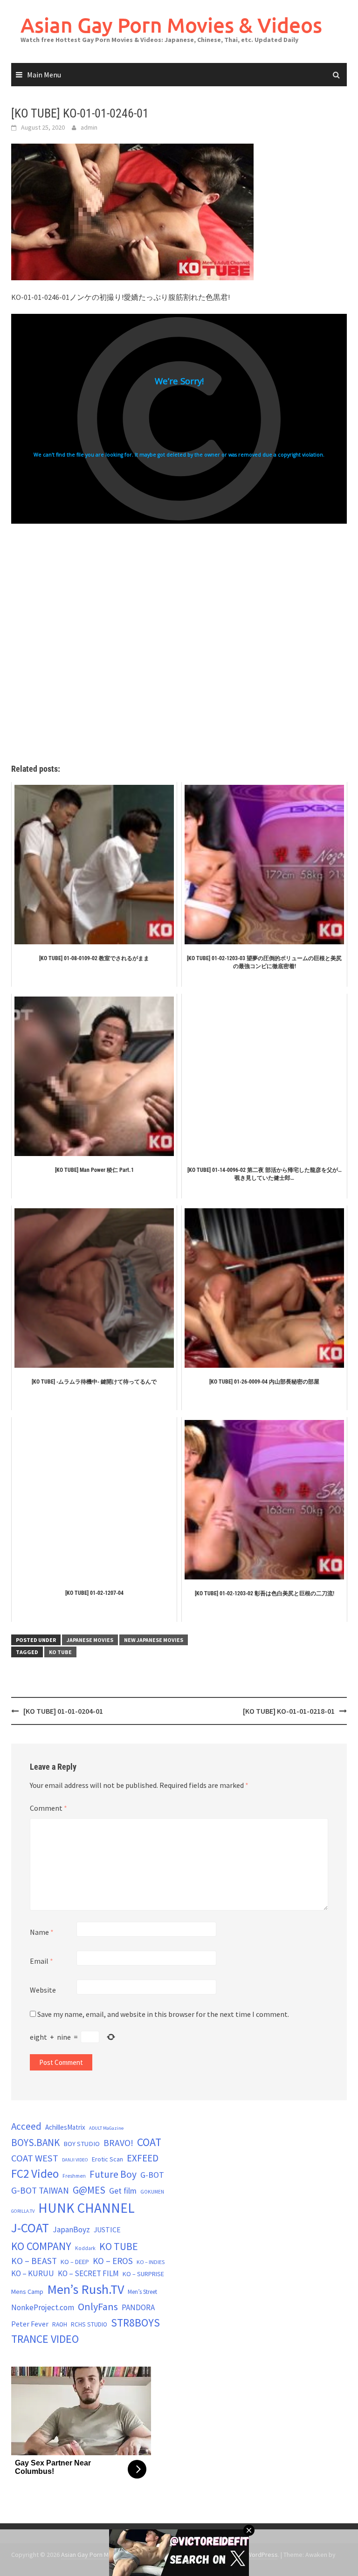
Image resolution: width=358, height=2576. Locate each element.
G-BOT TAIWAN (40, 2190)
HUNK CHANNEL (86, 2208)
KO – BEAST (34, 2261)
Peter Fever (30, 2324)
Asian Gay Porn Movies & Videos (171, 25)
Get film (123, 2191)
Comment (48, 1808)
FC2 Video (35, 2174)
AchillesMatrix (65, 2127)
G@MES (89, 2190)
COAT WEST (35, 2158)
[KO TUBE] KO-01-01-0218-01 (289, 1711)
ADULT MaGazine (106, 2128)
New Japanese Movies (154, 1640)
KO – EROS (113, 2261)
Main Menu (44, 75)
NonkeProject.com (43, 2307)
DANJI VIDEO (75, 2160)
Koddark (85, 2248)
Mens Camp (27, 2292)
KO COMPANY (41, 2246)
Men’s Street (142, 2292)
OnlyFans (98, 2306)
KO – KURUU (33, 2273)
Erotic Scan (107, 2159)
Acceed (26, 2126)
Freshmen (74, 2176)
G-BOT (152, 2175)
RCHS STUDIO (89, 2324)
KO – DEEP (75, 2262)
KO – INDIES (151, 2262)
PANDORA (138, 2307)
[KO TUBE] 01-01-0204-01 (63, 1711)
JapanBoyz (71, 2230)
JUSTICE (107, 2230)
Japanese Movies (90, 1640)
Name (42, 1932)
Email (41, 1961)
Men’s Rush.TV (86, 2289)
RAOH (60, 2324)
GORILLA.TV (23, 2211)
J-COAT (30, 2228)
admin (89, 127)
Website (43, 1990)
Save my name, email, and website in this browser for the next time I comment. (163, 2014)
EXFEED (143, 2158)
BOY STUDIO (82, 2144)
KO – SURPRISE (143, 2274)
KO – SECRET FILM (88, 2273)
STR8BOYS (135, 2323)
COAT (149, 2142)
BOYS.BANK (35, 2143)
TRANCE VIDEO (45, 2339)
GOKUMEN (152, 2192)
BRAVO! (118, 2143)
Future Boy (113, 2174)
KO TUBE (60, 1652)
